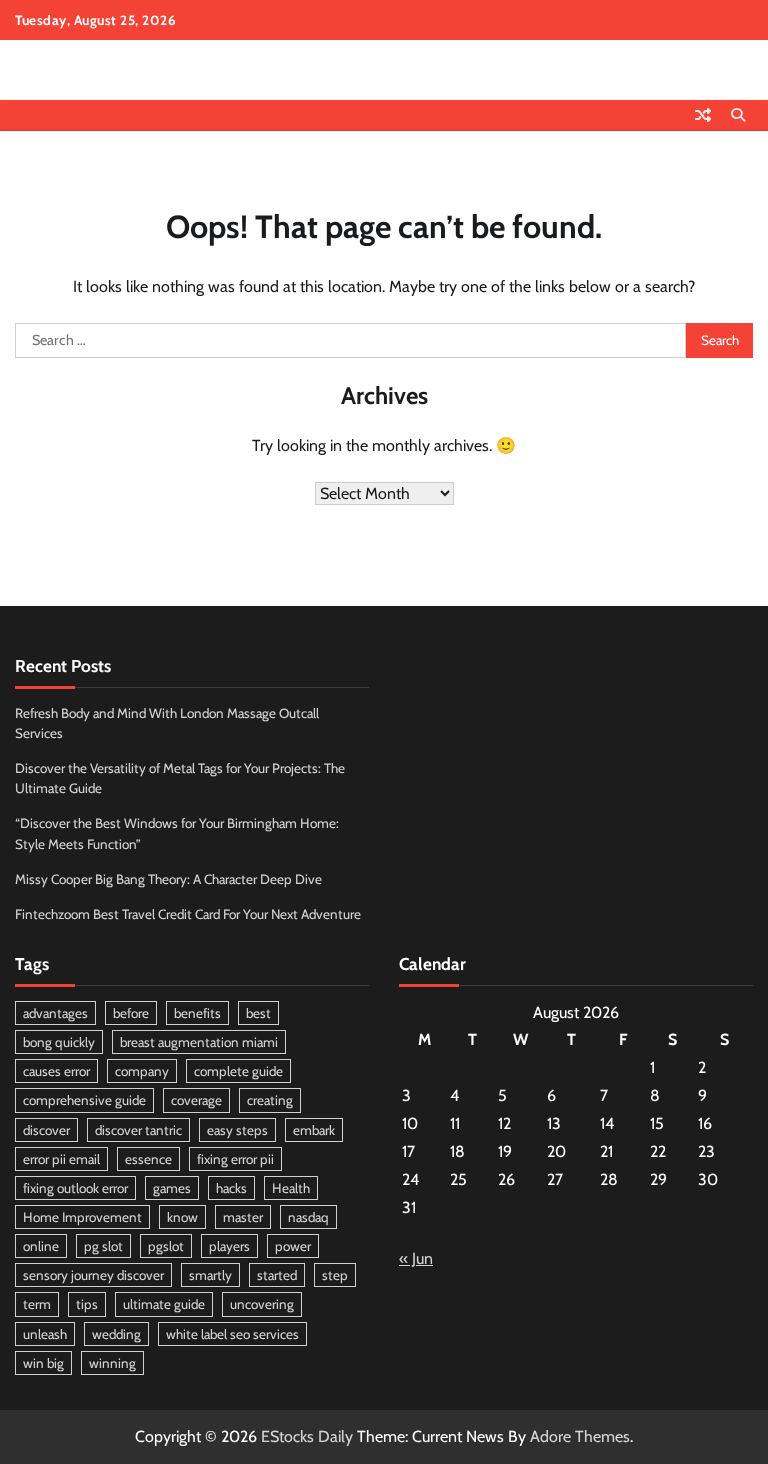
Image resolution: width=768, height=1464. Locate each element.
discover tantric (138, 1130)
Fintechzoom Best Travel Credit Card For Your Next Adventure (188, 914)
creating (270, 1100)
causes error (56, 1071)
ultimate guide (164, 1304)
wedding (116, 1334)
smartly (210, 1275)
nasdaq (308, 1217)
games (172, 1188)
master (243, 1217)
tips (87, 1304)
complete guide (238, 1071)
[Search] (738, 115)
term (37, 1304)
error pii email (61, 1159)
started (277, 1275)
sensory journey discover (93, 1275)
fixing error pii (235, 1159)
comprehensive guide (84, 1100)
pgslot (166, 1246)
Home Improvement (82, 1217)
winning (112, 1363)
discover (46, 1130)
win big (43, 1363)
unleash (45, 1334)
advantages (55, 1013)
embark (314, 1130)
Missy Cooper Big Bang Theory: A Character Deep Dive (168, 879)
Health (291, 1188)
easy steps (237, 1130)
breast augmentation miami (199, 1042)
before (131, 1013)
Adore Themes (580, 1436)
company (142, 1071)
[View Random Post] (703, 115)
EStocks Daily (307, 1436)
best (258, 1013)
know (182, 1217)
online (41, 1246)
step (335, 1275)
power (293, 1246)
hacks (231, 1188)
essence (148, 1159)
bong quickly (59, 1042)
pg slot (103, 1246)
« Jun (416, 1258)
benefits (197, 1013)
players (229, 1246)
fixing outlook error (75, 1188)
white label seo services (232, 1334)
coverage (196, 1100)
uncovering (262, 1304)
